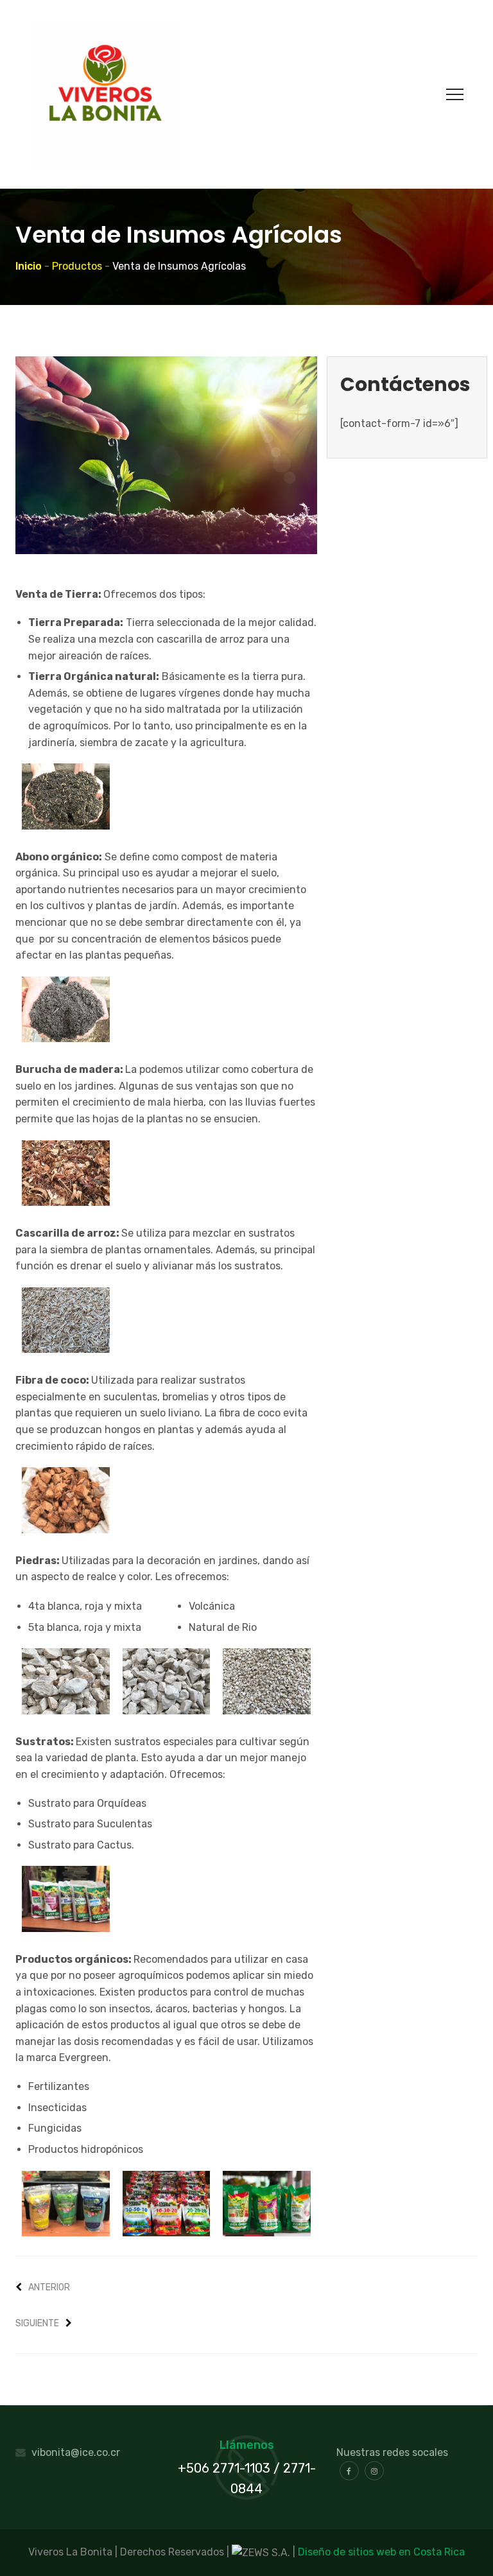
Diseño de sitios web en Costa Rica (381, 2552)
